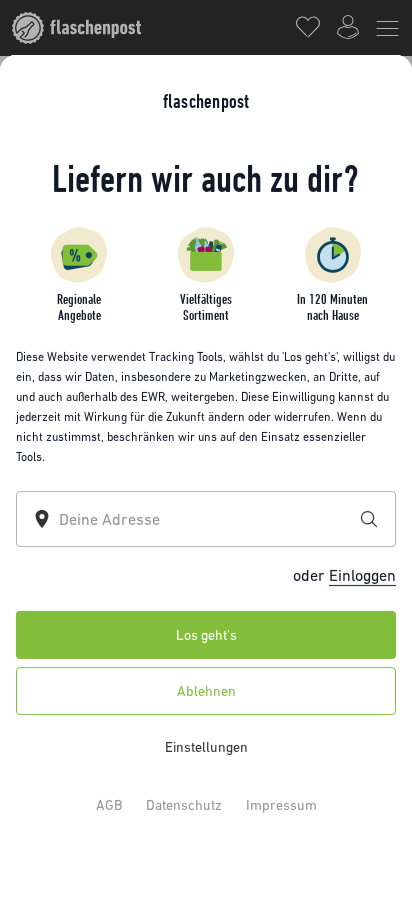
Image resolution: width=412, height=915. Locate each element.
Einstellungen (206, 746)
